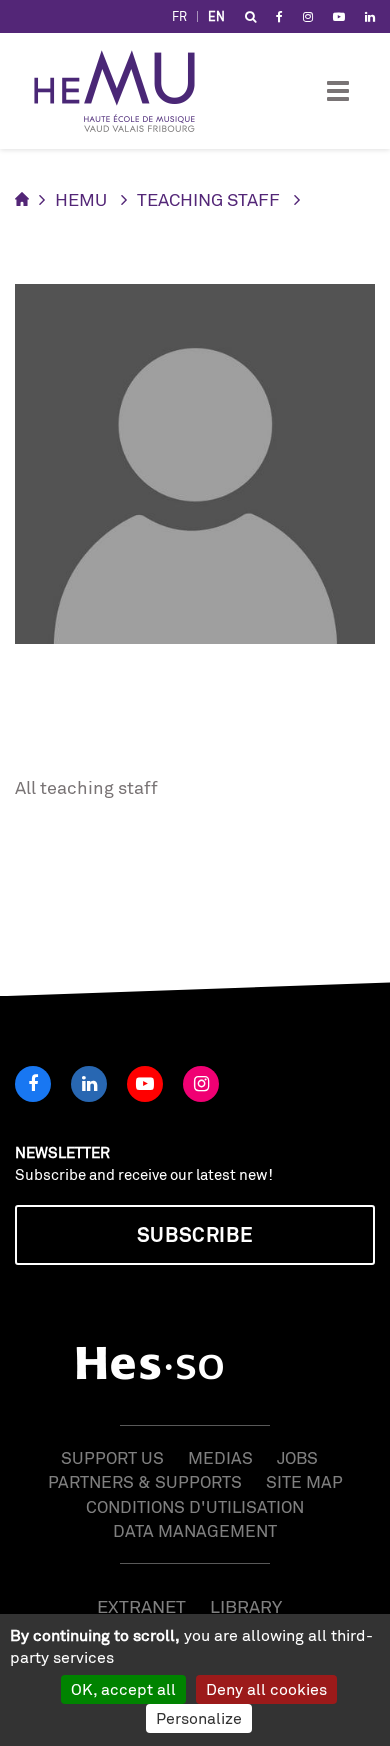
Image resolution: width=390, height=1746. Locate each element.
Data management (195, 1530)
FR (179, 16)
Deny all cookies (266, 1689)
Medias (220, 1457)
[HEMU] (124, 91)
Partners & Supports (145, 1481)
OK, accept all (123, 1689)
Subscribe (195, 1234)
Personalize (199, 1718)
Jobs (297, 1457)
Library (246, 1606)
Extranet (141, 1606)
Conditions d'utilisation (195, 1506)
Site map (304, 1481)
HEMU (81, 199)
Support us (112, 1457)
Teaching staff (208, 199)
